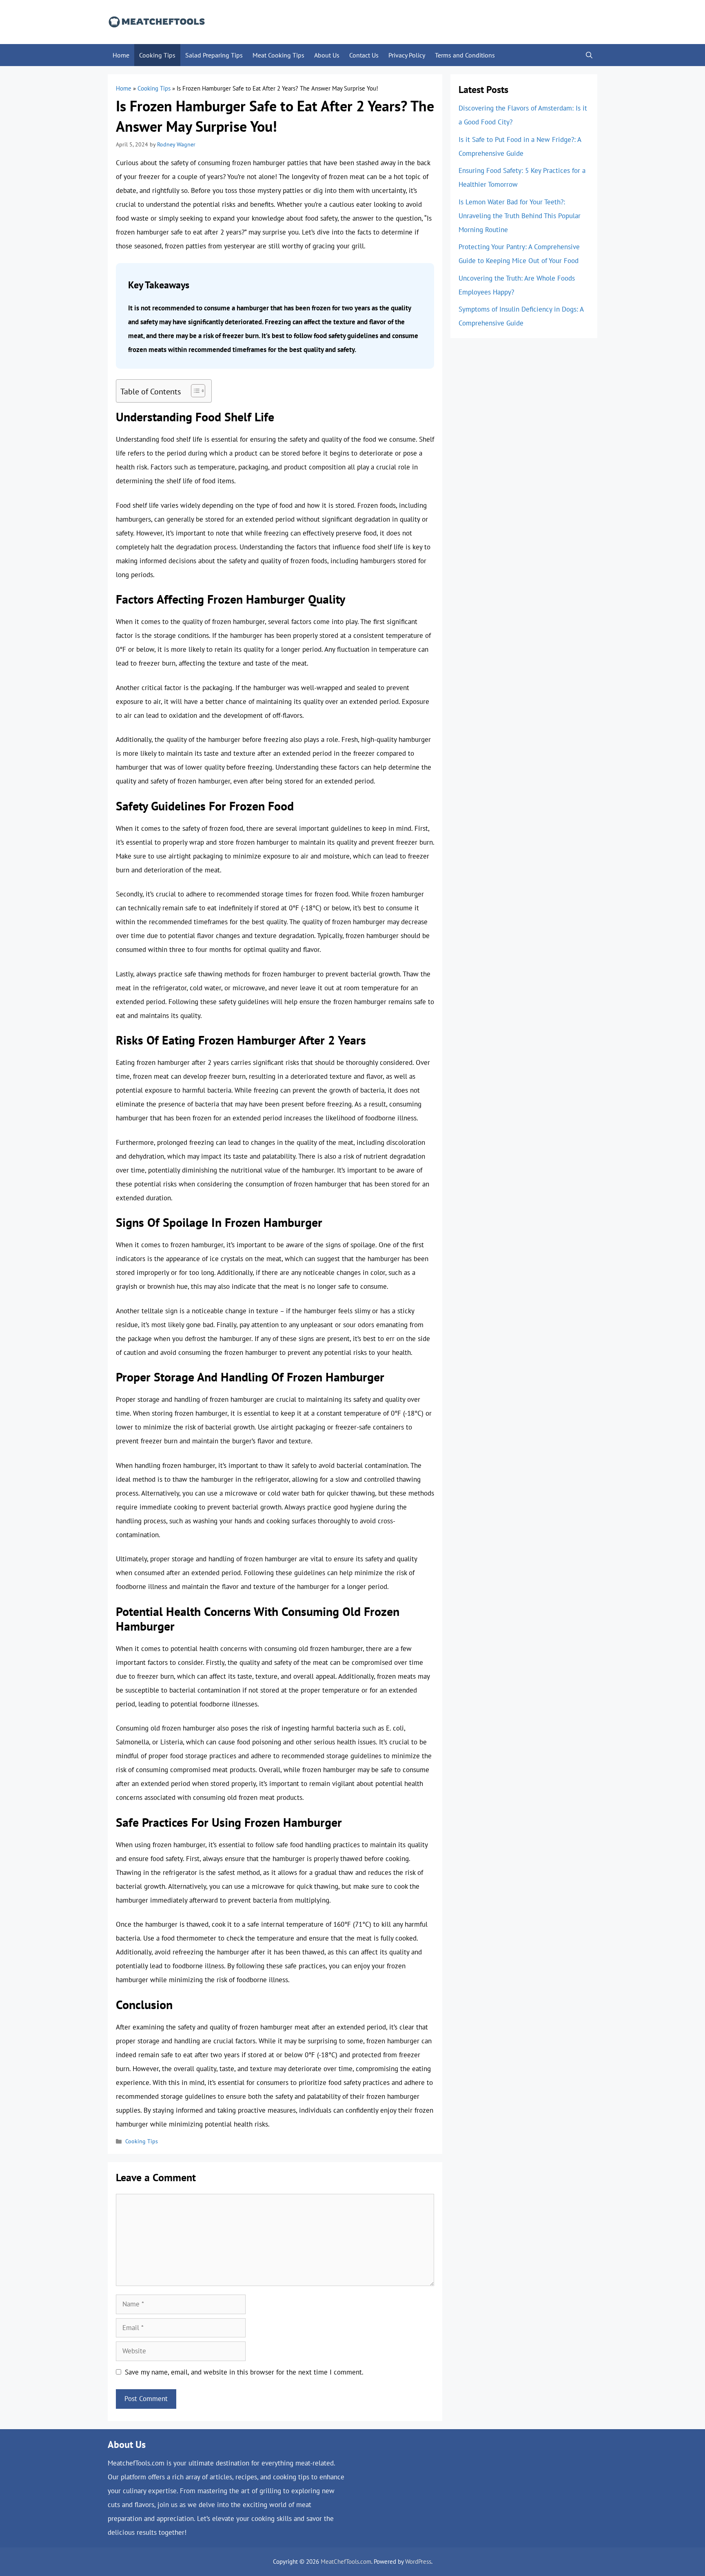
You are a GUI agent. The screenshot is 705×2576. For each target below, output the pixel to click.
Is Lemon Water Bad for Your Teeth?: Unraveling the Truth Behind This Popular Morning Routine (520, 216)
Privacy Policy (407, 55)
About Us (327, 55)
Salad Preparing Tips (214, 55)
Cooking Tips (157, 55)
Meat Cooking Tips (278, 55)
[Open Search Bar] (589, 55)
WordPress (418, 2562)
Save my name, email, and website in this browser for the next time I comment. (244, 2372)
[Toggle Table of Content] (194, 391)
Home (121, 55)
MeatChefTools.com (346, 2562)
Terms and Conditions (465, 55)
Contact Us (364, 55)
